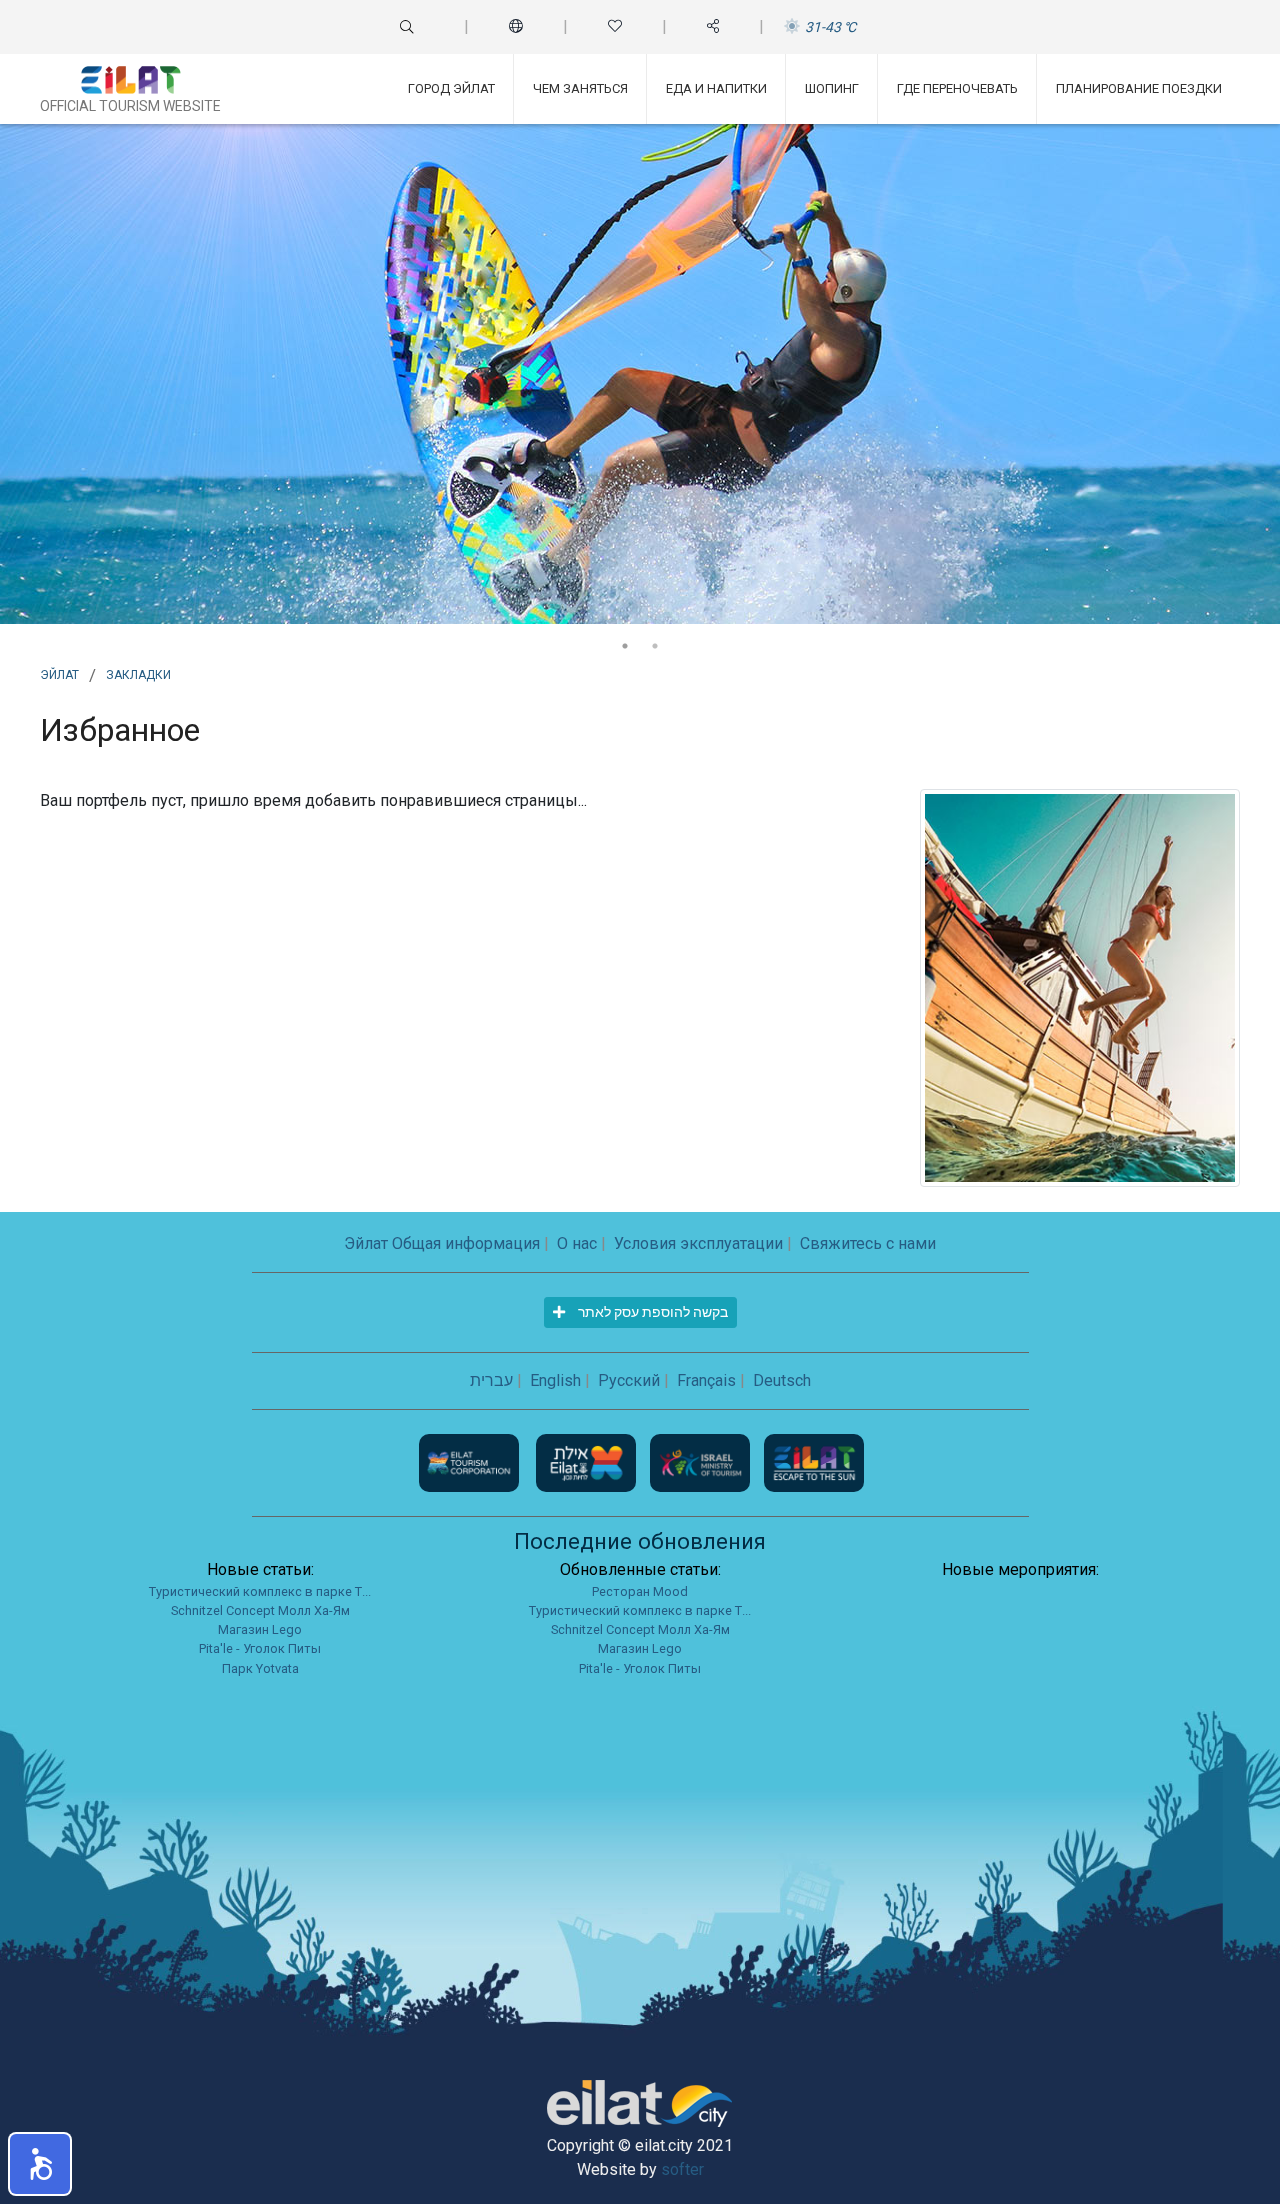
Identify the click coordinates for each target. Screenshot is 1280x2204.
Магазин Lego (260, 1629)
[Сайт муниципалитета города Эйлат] (588, 1461)
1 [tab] (625, 646)
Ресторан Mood (640, 1591)
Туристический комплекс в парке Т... (260, 1591)
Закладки (138, 673)
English (555, 1380)
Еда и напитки (716, 88)
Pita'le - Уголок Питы (260, 1648)
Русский (629, 1380)
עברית (491, 1380)
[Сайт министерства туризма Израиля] (702, 1461)
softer (682, 2169)
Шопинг (832, 88)
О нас (577, 1243)
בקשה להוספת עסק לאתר (651, 1312)
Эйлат (59, 673)
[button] (40, 2164)
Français (706, 1380)
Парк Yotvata (260, 1668)
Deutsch (782, 1380)
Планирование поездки (1139, 88)
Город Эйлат (451, 88)
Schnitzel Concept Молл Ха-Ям (260, 1610)
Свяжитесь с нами (868, 1243)
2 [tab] (655, 646)
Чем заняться (580, 88)
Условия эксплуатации (698, 1243)
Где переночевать (957, 88)
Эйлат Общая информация (442, 1243)
